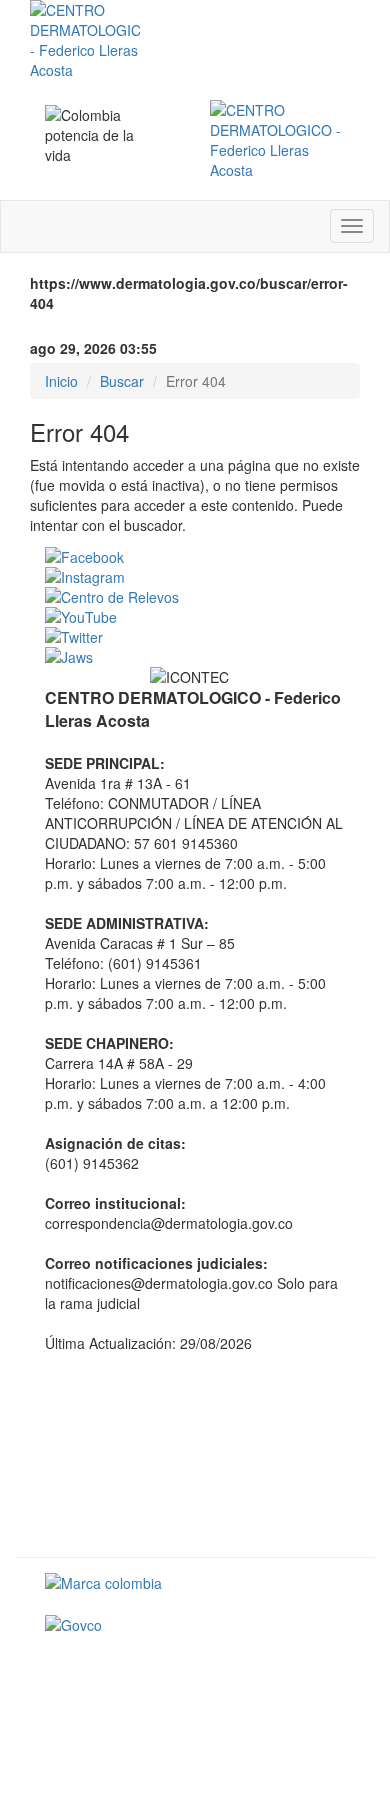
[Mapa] (195, 1453)
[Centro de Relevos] (195, 597)
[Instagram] (195, 577)
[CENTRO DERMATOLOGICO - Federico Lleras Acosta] (277, 140)
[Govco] (195, 1625)
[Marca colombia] (195, 1583)
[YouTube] (195, 617)
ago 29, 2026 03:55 (93, 348)
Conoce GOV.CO (291, 1670)
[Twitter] (195, 637)
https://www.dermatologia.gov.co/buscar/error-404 (189, 293)
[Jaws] (195, 657)
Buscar (122, 381)
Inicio (61, 381)
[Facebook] (195, 557)
